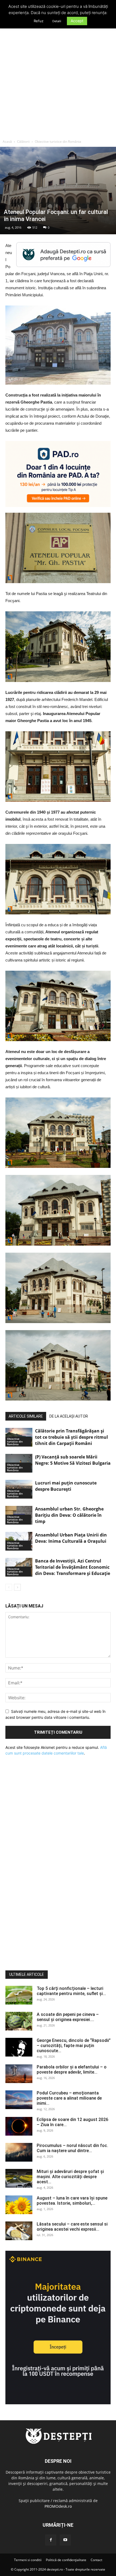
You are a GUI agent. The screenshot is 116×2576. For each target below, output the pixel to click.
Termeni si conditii (28, 2560)
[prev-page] (9, 1587)
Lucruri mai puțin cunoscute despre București (66, 1486)
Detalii (57, 21)
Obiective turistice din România (58, 142)
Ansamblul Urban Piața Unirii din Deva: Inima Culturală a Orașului (71, 1538)
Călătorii (23, 142)
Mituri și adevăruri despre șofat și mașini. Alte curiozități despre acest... (70, 2177)
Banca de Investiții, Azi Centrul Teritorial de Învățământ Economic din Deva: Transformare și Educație (73, 1567)
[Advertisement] (58, 76)
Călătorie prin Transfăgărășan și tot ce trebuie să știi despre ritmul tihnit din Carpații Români (71, 1437)
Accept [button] (77, 21)
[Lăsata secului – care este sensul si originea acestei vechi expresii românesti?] (19, 2231)
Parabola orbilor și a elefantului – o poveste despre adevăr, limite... (72, 2070)
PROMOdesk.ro (58, 2506)
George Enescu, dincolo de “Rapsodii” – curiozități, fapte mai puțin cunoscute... (74, 2046)
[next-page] (17, 1587)
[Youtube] (65, 2540)
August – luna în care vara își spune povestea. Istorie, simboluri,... (72, 2201)
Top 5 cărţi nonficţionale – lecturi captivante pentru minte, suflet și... (71, 1991)
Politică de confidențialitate (66, 2560)
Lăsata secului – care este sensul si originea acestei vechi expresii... (72, 2227)
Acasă (7, 142)
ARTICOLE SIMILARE (26, 1416)
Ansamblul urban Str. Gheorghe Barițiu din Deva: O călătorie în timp (69, 1515)
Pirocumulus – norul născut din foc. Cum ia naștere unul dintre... (72, 2148)
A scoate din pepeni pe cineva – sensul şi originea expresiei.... (68, 2017)
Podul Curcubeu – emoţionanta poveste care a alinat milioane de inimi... (69, 2098)
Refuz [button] (39, 21)
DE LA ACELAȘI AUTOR (69, 1416)
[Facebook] (51, 2540)
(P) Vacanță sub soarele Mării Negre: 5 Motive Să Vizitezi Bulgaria (73, 1460)
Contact (96, 2560)
